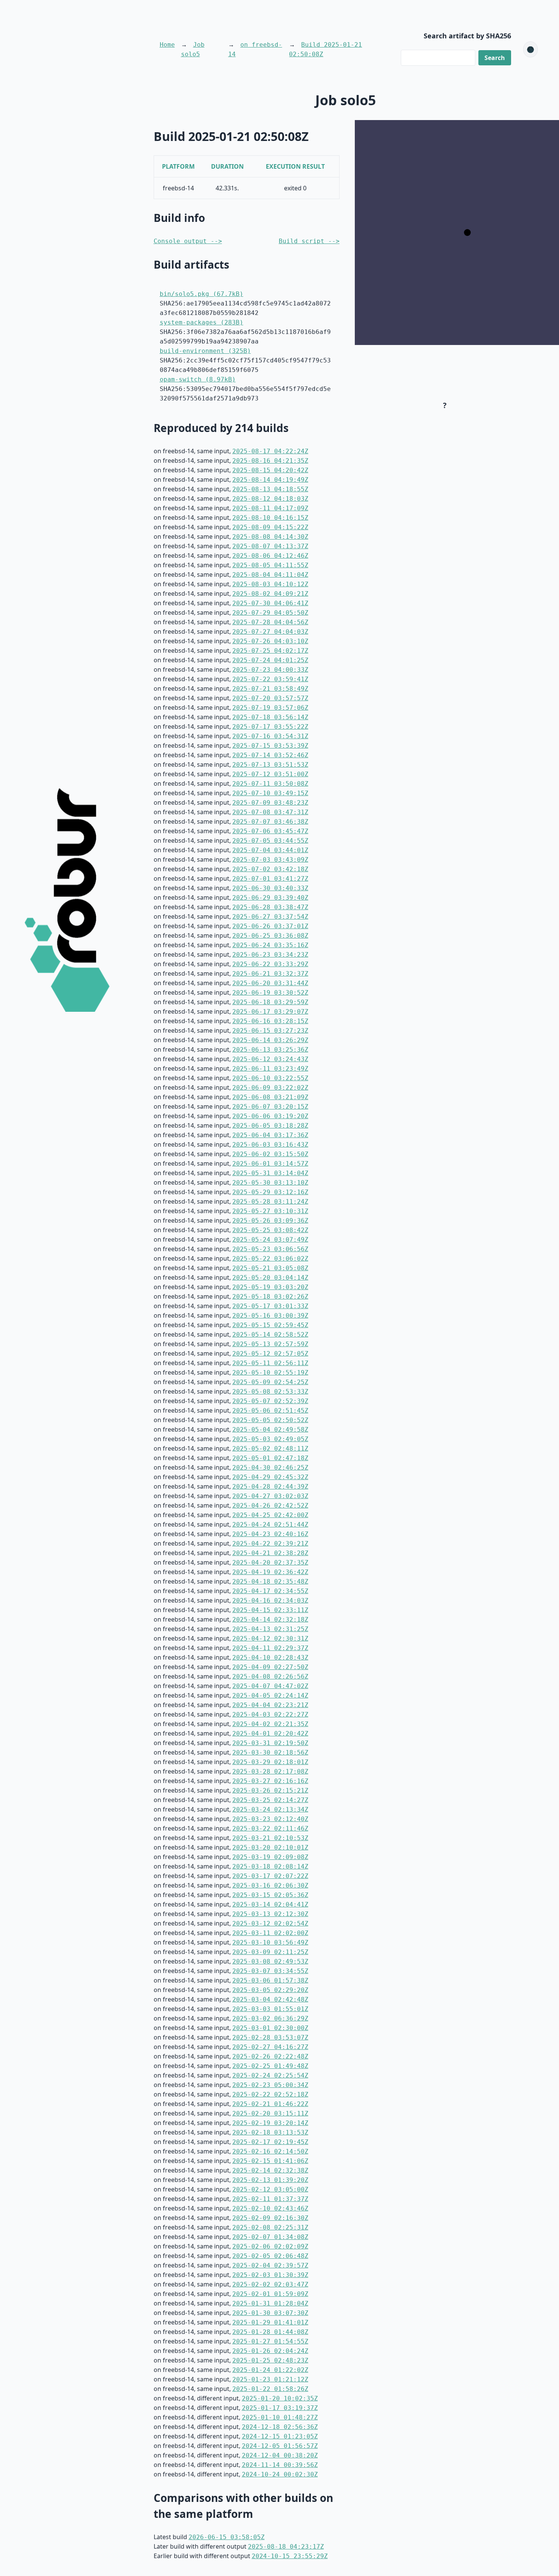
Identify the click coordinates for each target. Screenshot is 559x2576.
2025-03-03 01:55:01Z (270, 2009)
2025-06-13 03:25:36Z (270, 1050)
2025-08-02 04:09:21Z (270, 594)
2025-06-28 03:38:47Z (270, 907)
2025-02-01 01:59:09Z (270, 2294)
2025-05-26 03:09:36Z (270, 1221)
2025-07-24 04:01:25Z (270, 660)
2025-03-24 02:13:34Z (270, 1809)
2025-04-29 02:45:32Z (270, 1477)
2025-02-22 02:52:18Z (270, 2094)
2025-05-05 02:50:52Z (270, 1420)
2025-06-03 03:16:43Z (270, 1145)
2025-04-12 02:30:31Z (270, 1638)
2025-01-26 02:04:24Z (270, 2351)
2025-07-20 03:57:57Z (270, 698)
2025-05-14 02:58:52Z (270, 1335)
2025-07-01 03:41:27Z (270, 879)
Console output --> (188, 241)
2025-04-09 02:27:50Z (270, 1667)
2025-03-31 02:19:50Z (270, 1743)
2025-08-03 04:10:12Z (270, 584)
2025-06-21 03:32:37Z (270, 974)
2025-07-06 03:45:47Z (270, 831)
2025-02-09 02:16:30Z (270, 2218)
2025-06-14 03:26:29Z (270, 1040)
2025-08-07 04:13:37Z (270, 546)
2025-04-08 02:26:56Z (270, 1676)
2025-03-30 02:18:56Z (270, 1752)
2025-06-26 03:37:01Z (270, 926)
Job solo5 (193, 49)
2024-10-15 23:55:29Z (290, 2556)
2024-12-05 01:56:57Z (280, 2446)
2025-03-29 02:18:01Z (270, 1762)
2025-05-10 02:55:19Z (270, 1373)
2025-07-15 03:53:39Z (270, 746)
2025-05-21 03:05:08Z (270, 1268)
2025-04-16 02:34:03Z (270, 1601)
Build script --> (309, 241)
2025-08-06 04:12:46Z (270, 556)
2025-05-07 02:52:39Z (270, 1401)
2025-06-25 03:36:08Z (270, 936)
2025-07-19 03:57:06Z (270, 708)
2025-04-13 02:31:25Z (270, 1629)
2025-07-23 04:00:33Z (270, 670)
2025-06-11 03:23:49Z (270, 1069)
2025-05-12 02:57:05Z (270, 1354)
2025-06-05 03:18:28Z (270, 1126)
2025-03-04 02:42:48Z (270, 1999)
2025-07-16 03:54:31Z (270, 736)
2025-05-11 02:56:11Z (270, 1363)
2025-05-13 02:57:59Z (270, 1344)
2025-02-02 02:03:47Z (270, 2284)
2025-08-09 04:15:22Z (270, 527)
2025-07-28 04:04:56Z (270, 622)
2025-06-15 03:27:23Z (270, 1031)
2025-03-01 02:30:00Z (270, 2028)
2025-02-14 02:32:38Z (270, 2170)
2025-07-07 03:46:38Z (270, 822)
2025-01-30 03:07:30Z (270, 2313)
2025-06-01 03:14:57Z (270, 1164)
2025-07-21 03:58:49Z (270, 689)
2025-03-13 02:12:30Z (270, 1914)
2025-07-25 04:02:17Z (270, 651)
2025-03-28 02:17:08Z (270, 1771)
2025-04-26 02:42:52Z (270, 1506)
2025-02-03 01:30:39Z (270, 2275)
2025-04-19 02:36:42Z (270, 1572)
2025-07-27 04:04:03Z (270, 632)
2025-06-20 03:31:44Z (270, 983)
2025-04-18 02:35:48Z (270, 1582)
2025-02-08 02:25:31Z (270, 2227)
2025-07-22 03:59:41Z (270, 679)
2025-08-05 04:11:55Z (270, 565)
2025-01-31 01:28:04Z (270, 2303)
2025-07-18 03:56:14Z (270, 717)
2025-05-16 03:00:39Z (270, 1316)
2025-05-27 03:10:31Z (270, 1211)
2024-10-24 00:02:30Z (280, 2474)
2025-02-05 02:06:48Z (270, 2256)
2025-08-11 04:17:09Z (270, 508)
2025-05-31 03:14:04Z (270, 1173)
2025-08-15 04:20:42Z (270, 470)
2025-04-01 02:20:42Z (270, 1733)
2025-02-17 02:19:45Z (270, 2142)
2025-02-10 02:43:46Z (270, 2208)
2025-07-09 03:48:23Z (270, 803)
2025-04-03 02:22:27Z (270, 1714)
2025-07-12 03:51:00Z (270, 774)
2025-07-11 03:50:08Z (270, 784)
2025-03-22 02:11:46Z (270, 1828)
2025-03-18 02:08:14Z (270, 1866)
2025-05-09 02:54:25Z (270, 1382)
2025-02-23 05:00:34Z (270, 2085)
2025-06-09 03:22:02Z (270, 1088)
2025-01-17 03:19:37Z (280, 2408)
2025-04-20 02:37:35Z (270, 1563)
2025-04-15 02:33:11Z (270, 1610)
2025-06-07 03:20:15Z (270, 1107)
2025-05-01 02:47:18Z (270, 1458)
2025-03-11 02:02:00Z (270, 1933)
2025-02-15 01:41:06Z (270, 2161)
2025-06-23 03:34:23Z (270, 955)
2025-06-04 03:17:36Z (270, 1135)
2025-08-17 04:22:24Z (270, 451)
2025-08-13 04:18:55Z (270, 489)
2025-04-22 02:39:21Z (270, 1544)
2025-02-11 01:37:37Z (270, 2199)
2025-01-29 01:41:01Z (270, 2322)
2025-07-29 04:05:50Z (270, 613)
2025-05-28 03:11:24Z (270, 1202)
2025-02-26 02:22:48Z (270, 2056)
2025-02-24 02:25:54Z (270, 2075)
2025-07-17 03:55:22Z (270, 727)
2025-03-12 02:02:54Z (270, 1923)
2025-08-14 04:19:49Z (270, 480)
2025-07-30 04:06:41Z (270, 603)
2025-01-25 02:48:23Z (270, 2360)
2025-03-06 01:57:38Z (270, 1980)
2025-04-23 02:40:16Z (270, 1534)
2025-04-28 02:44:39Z (270, 1487)
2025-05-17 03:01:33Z (270, 1306)
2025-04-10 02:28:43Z (270, 1657)
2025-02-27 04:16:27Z (270, 2047)
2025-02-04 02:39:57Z (270, 2265)
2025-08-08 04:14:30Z (270, 537)
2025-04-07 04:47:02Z (270, 1686)
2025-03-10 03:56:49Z (270, 1942)
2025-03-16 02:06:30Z (270, 1885)
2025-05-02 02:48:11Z (270, 1449)
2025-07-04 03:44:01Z (270, 850)
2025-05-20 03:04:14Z (270, 1278)
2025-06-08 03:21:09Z (270, 1097)
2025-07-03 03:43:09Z (270, 860)
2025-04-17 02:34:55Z (270, 1591)
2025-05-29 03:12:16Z (270, 1192)
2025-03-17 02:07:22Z (270, 1876)
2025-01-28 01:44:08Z (270, 2332)
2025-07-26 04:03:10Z (270, 641)
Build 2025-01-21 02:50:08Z (326, 49)
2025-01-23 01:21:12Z (270, 2379)
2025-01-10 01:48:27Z (280, 2417)
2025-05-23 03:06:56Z (270, 1249)
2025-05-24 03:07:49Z (270, 1240)
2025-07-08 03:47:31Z (270, 812)
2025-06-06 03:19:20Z (270, 1116)
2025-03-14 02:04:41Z (270, 1904)
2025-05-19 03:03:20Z (270, 1287)
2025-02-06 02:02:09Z (270, 2246)
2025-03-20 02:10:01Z (270, 1847)
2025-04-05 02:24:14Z (270, 1695)
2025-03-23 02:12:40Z (270, 1819)
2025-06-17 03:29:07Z (270, 1012)
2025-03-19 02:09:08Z (270, 1857)
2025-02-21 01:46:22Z (270, 2104)
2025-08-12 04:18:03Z (270, 499)
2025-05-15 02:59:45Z (270, 1325)
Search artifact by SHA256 (467, 36)
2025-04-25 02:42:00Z (270, 1515)
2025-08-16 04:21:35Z (270, 461)
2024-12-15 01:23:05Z (280, 2436)
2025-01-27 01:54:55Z (270, 2341)
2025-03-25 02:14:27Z (270, 1800)
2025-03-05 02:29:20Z (270, 1990)
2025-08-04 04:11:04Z (270, 575)
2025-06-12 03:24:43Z (270, 1059)
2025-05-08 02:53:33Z (270, 1392)
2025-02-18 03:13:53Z (270, 2132)
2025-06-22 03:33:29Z (270, 964)
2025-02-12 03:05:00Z (270, 2189)
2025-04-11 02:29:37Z (270, 1648)
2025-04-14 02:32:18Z (270, 1619)
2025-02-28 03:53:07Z (270, 2037)
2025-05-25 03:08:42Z (270, 1230)
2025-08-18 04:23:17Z (286, 2547)
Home (167, 45)
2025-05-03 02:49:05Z (270, 1439)
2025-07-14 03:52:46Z (270, 755)
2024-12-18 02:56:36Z (280, 2427)
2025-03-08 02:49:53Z (270, 1961)
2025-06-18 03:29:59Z (270, 1002)
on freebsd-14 (255, 49)
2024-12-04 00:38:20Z (280, 2455)
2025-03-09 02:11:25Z (270, 1952)
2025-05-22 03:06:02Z (270, 1259)
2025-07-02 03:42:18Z (270, 869)
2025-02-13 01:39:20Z (270, 2180)
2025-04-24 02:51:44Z (270, 1525)
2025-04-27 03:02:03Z (270, 1496)
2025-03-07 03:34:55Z (270, 1971)
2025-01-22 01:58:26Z (270, 2389)
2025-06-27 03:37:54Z (270, 917)
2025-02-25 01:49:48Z (270, 2066)
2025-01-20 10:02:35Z (280, 2398)
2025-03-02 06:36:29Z (270, 2018)
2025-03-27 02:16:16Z (270, 1781)
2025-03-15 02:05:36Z (270, 1895)
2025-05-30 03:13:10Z (270, 1183)
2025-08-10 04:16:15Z (270, 518)
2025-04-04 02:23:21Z (270, 1705)
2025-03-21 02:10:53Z (270, 1838)
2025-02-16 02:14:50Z (270, 2151)
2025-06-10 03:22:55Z (270, 1078)
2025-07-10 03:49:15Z (270, 793)
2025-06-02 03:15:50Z (270, 1154)
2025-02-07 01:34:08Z (270, 2237)
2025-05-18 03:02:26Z (270, 1297)
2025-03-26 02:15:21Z (270, 1790)
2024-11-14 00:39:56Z (280, 2465)
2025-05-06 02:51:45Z (270, 1411)
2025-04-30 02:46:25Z (270, 1468)
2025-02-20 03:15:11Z (270, 2113)
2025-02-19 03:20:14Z (270, 2123)
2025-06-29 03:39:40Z (270, 898)
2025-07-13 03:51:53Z (270, 765)
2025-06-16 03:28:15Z (270, 1021)
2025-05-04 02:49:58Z (270, 1430)
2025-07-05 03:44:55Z (270, 841)
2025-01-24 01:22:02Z (270, 2370)
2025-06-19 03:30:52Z (270, 993)
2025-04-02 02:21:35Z (270, 1724)
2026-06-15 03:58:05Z (227, 2537)
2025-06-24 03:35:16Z (270, 945)
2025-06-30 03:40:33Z (270, 888)
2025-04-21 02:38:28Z (270, 1553)
